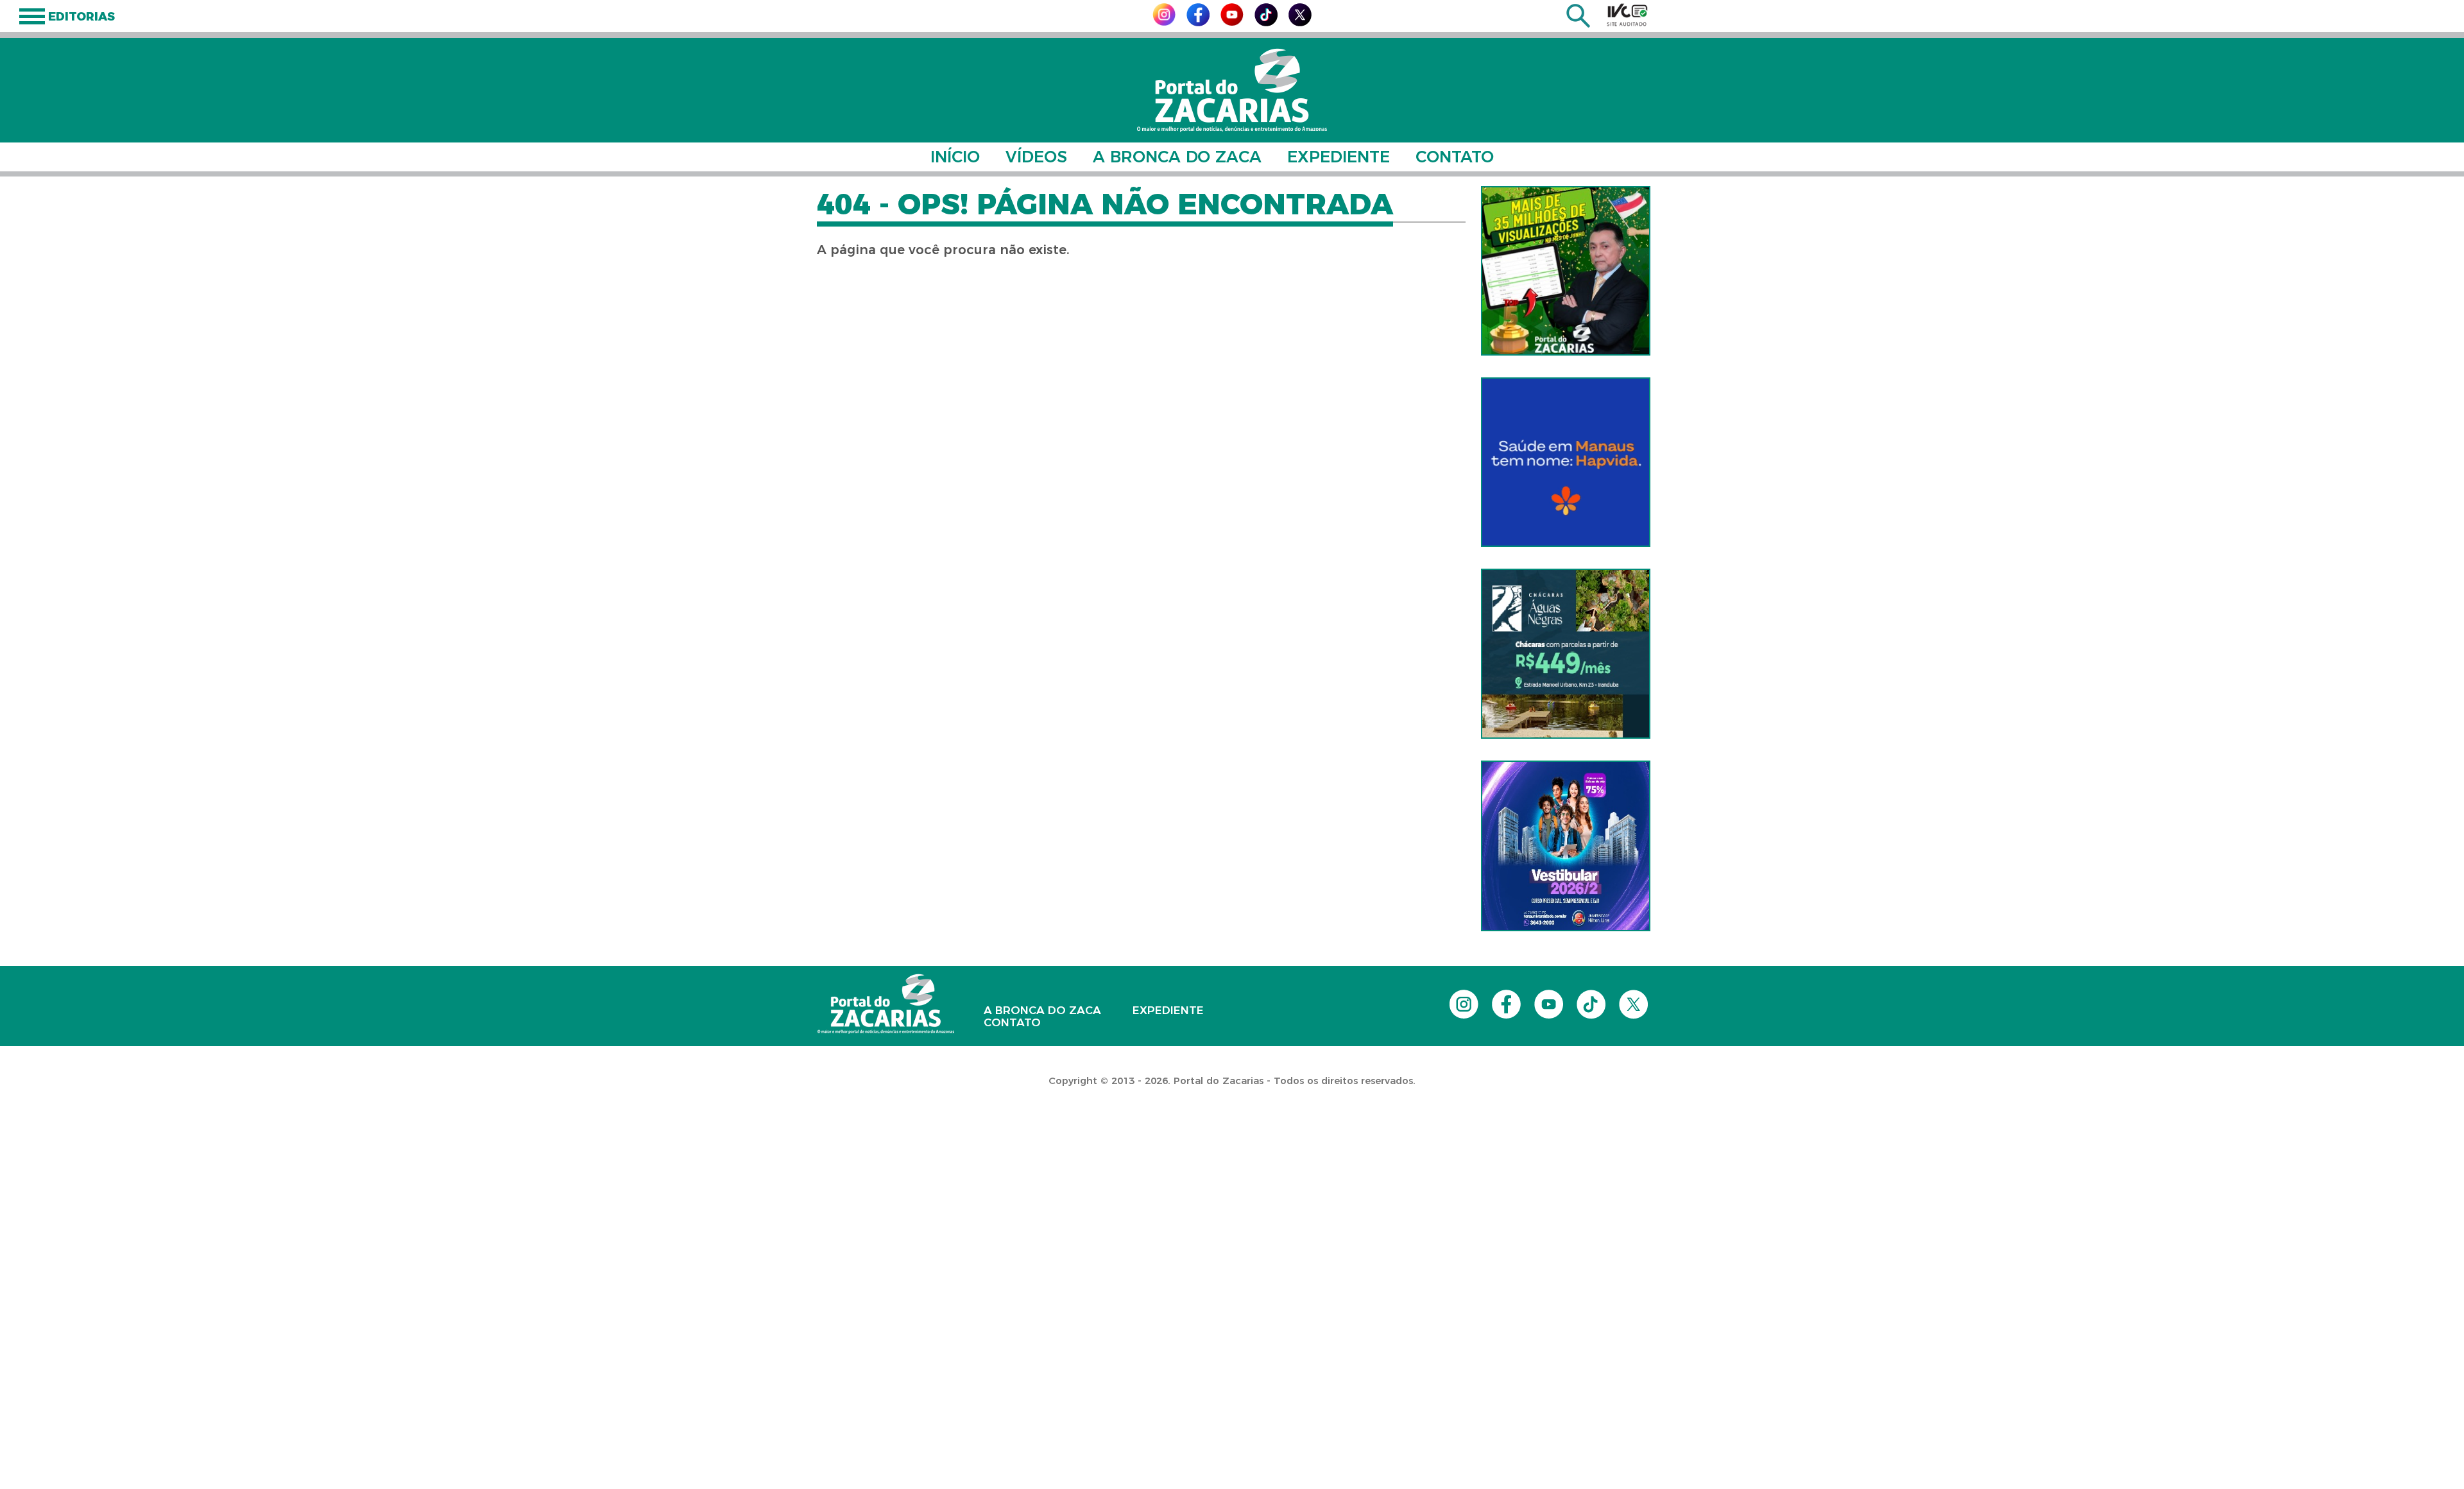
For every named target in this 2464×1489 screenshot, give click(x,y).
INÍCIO (955, 157)
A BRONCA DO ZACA (1177, 157)
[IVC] (1627, 15)
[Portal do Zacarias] (1232, 90)
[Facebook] (1198, 23)
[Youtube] (1232, 22)
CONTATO (1455, 157)
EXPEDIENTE (1339, 157)
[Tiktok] (1266, 23)
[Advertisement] (234, 1136)
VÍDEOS (1036, 157)
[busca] (1578, 24)
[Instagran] (1164, 22)
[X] (1300, 23)
